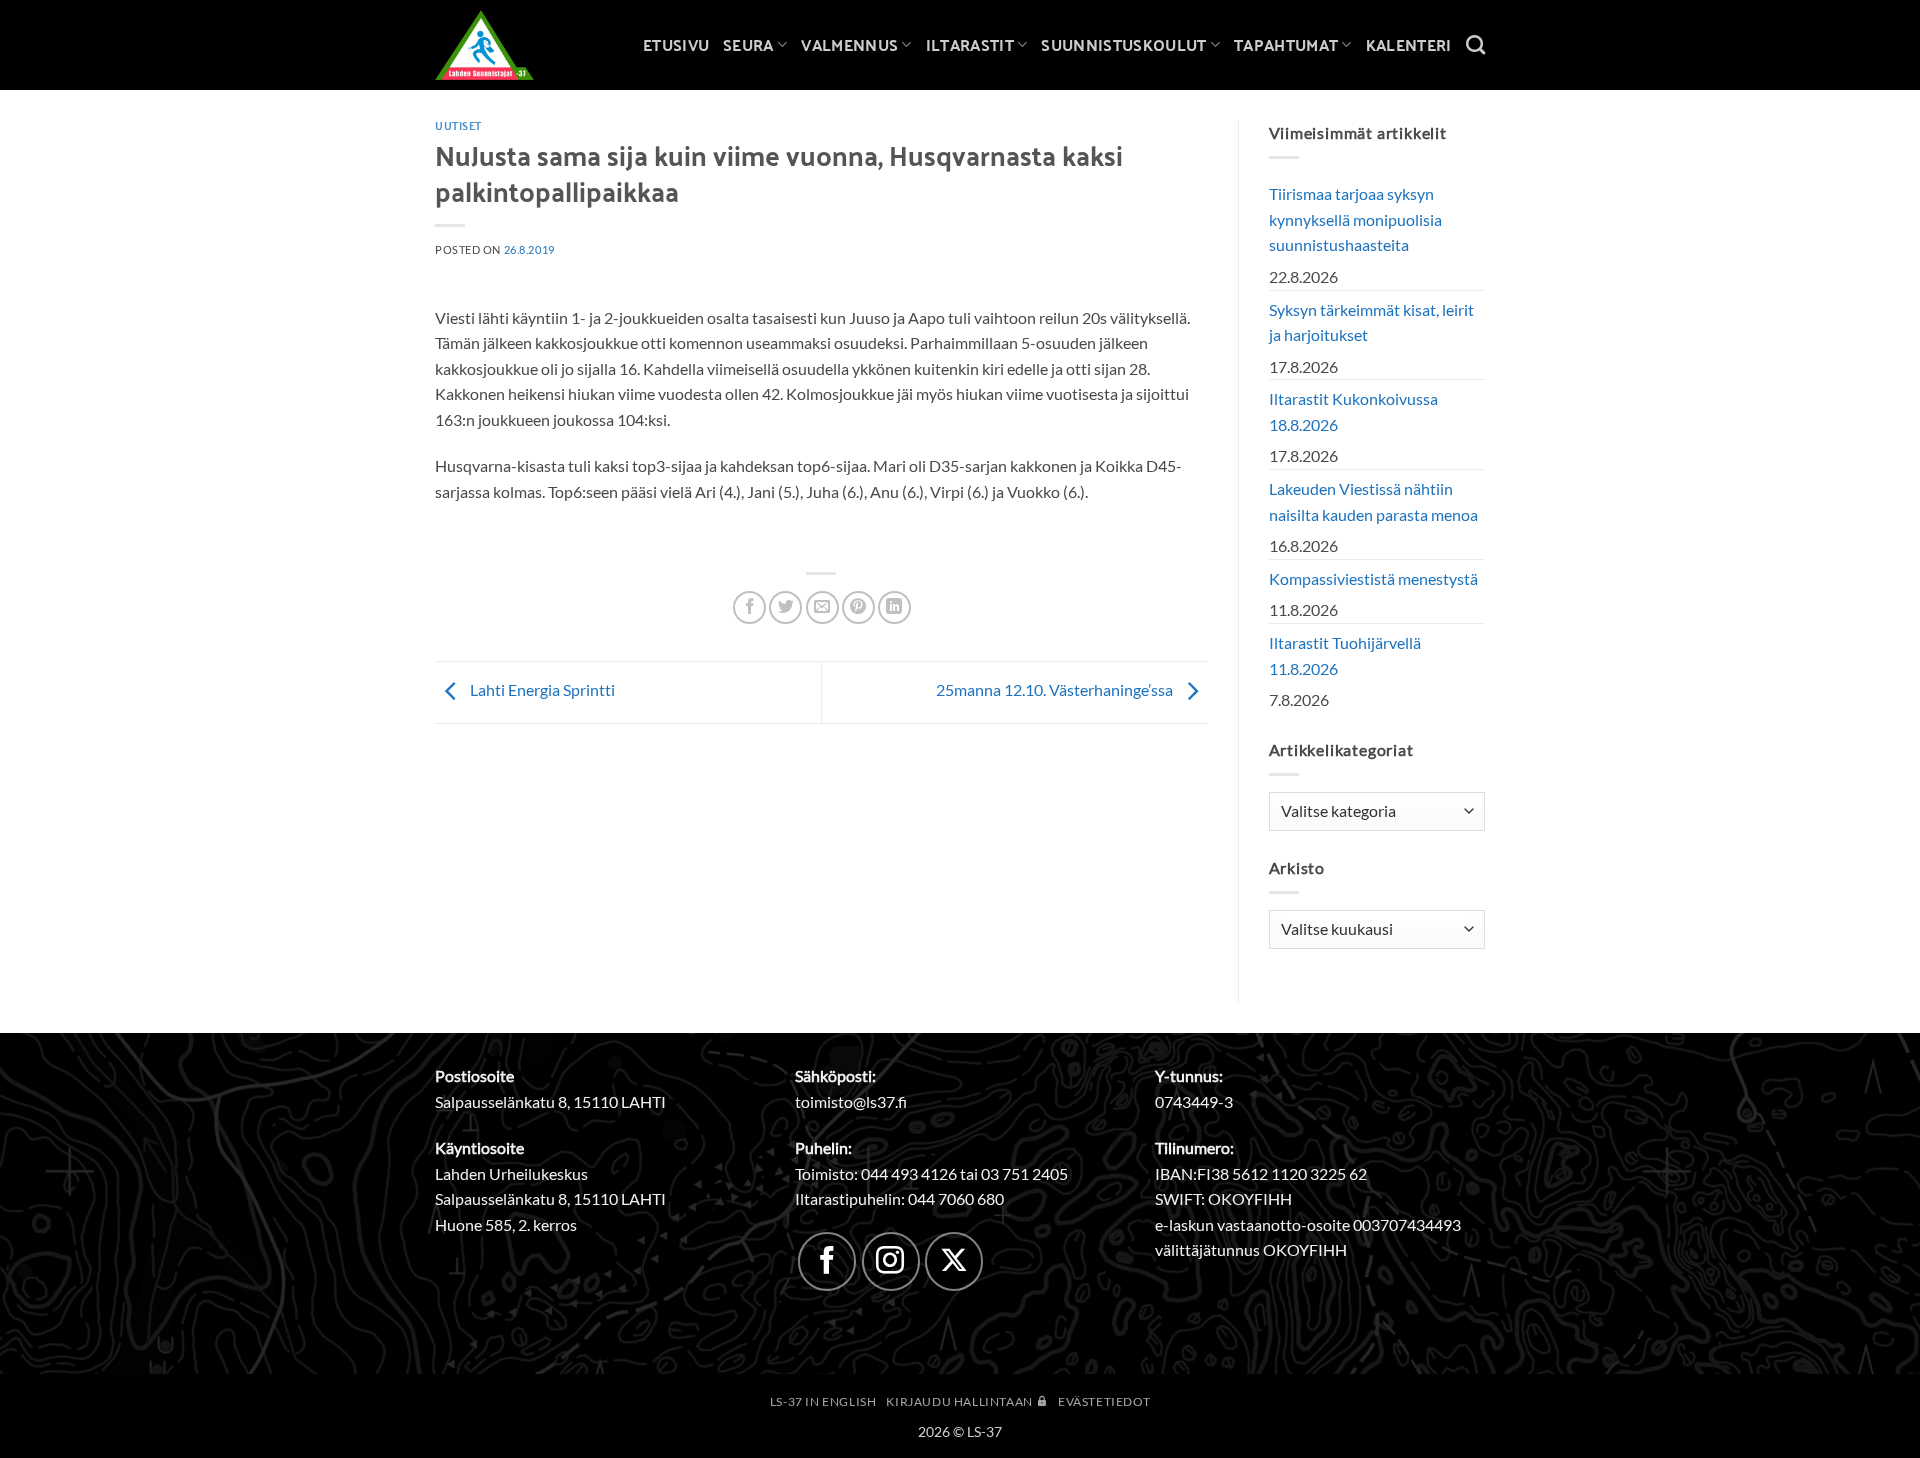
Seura (748, 44)
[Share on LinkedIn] (894, 607)
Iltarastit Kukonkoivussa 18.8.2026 (1353, 411)
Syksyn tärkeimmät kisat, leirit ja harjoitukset (1371, 322)
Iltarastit (970, 44)
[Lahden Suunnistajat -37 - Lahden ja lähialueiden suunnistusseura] (500, 45)
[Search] (1475, 44)
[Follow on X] (954, 1261)
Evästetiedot (1104, 1401)
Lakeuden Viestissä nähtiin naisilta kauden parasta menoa (1373, 501)
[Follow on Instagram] (891, 1261)
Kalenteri (1409, 44)
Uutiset (458, 125)
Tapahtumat (1286, 44)
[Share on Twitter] (785, 607)
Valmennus (849, 44)
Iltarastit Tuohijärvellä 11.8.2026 (1345, 655)
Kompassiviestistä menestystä (1373, 578)
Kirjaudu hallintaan (960, 1401)
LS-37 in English (823, 1401)
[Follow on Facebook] (827, 1261)
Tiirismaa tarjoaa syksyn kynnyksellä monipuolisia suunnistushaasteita (1355, 219)
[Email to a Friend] (822, 607)
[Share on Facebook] (749, 607)
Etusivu (676, 44)
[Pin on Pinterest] (858, 607)
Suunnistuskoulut (1123, 44)
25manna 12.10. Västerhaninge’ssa (1056, 689)
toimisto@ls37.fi (851, 1101)
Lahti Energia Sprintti (541, 689)
